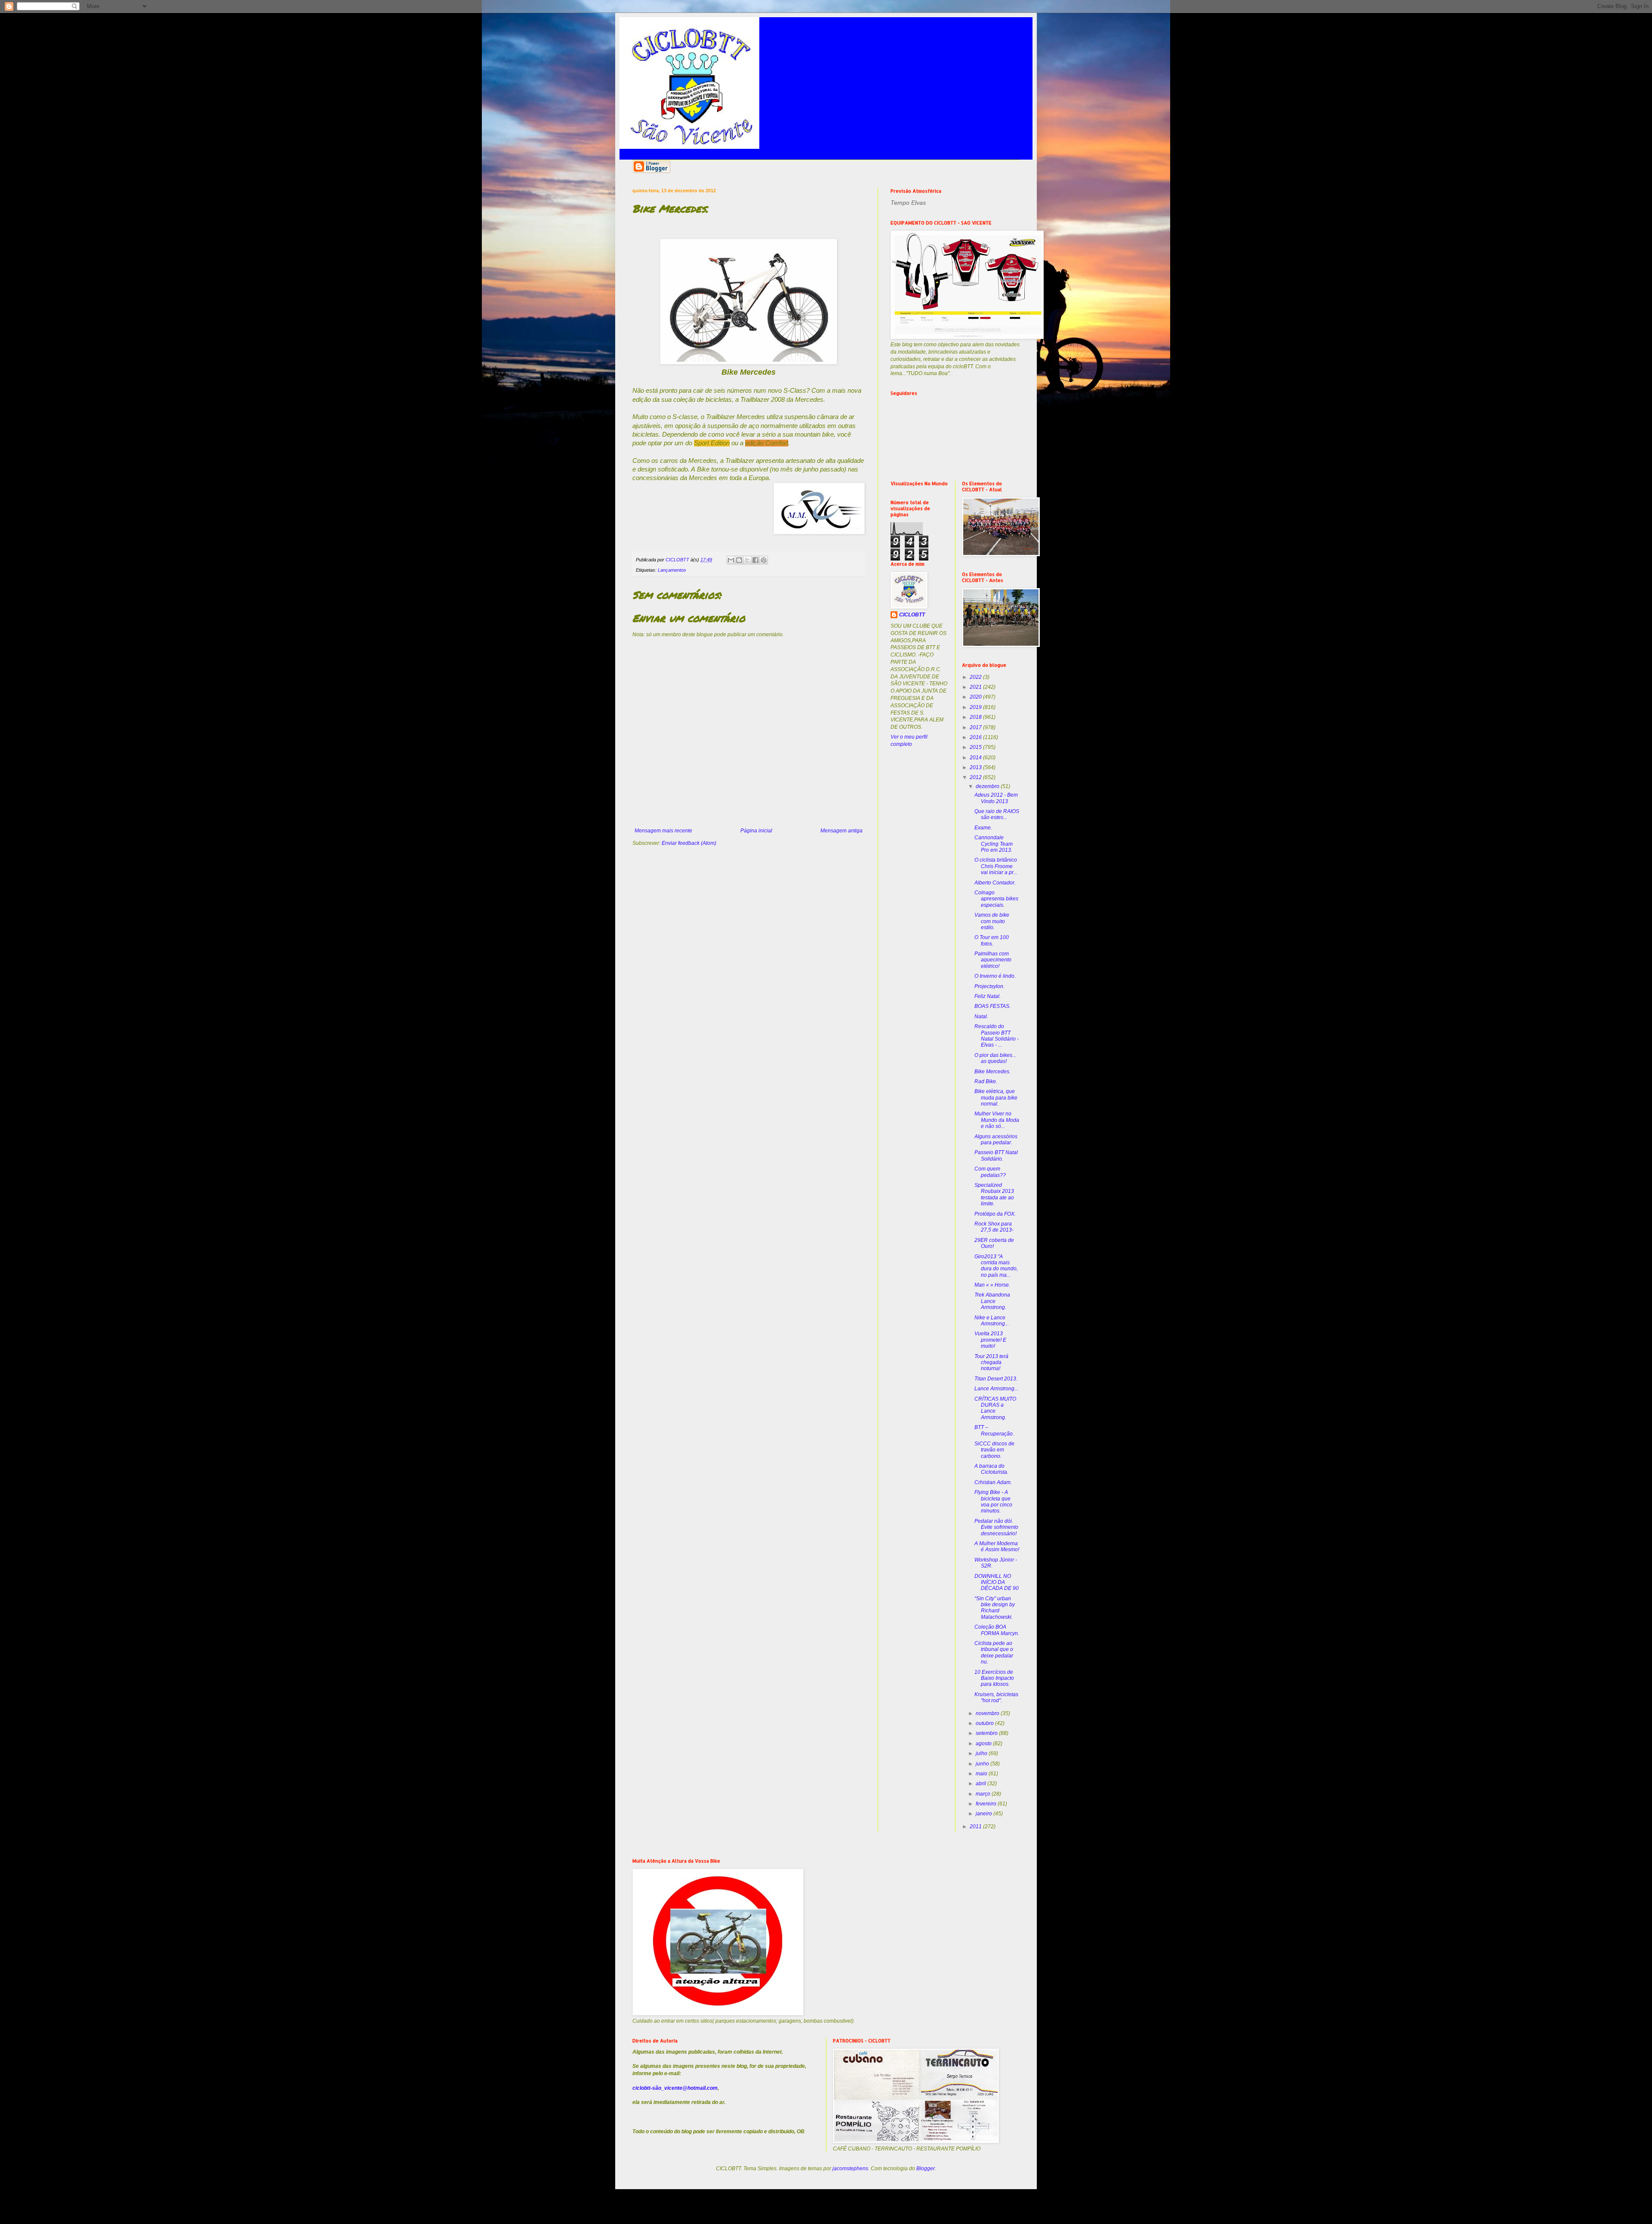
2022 (976, 677)
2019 (976, 707)
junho (983, 1764)
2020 (976, 697)
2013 (976, 767)
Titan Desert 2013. (996, 1379)
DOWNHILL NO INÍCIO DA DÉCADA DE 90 (997, 1582)
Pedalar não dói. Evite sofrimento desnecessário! (996, 1527)
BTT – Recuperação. (994, 1430)
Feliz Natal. (988, 996)
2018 (976, 717)
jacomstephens (850, 2169)
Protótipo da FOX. (995, 1214)
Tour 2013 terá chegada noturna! (991, 1363)
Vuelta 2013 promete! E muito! (990, 1340)
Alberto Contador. (995, 883)
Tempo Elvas (908, 203)
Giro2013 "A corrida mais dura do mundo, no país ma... (996, 1266)
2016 (976, 737)
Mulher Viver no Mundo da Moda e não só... (997, 1120)
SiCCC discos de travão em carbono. (994, 1450)
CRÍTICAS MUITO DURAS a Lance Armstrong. (995, 1408)
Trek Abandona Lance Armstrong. (992, 1301)
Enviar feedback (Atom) (689, 843)
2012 (976, 777)
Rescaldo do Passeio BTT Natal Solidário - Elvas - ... (997, 1036)
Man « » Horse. (992, 1285)
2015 (976, 747)
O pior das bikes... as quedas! (995, 1058)
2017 (976, 727)
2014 (976, 758)
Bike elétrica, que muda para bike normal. (996, 1098)
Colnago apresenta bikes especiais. (996, 899)
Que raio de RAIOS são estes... (997, 814)
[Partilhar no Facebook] (755, 560)
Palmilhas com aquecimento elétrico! (993, 960)
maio (982, 1774)
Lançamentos (672, 570)
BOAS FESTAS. (992, 1006)
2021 (976, 687)
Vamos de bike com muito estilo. (992, 921)
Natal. (981, 1017)
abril (982, 1784)
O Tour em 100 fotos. (992, 940)
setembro (987, 1733)
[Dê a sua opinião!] (739, 560)
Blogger (926, 2169)
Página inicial (756, 831)
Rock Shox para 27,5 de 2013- (994, 1227)
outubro (985, 1723)
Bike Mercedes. (992, 1072)
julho (982, 1753)
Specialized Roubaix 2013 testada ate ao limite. (994, 1194)
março (984, 1794)
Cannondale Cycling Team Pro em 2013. (994, 844)
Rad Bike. (986, 1081)
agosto (984, 1743)
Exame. (983, 828)
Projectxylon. (989, 986)
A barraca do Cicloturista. (991, 1469)
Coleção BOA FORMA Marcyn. (997, 1630)
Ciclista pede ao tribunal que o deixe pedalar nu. (994, 1653)
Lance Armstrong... (996, 1389)
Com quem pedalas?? (990, 1172)
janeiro (985, 1814)
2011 (976, 1827)
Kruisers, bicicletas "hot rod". (996, 1697)
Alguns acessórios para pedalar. (996, 1140)
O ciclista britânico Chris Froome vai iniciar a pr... (996, 866)
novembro (988, 1713)
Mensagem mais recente (663, 831)
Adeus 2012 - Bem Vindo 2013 (996, 798)
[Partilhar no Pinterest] (764, 560)
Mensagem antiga (841, 831)
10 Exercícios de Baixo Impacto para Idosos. (994, 1678)
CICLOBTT (912, 615)
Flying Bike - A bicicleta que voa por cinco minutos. (993, 1502)
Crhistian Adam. (993, 1482)
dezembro (988, 786)
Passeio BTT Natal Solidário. (996, 1155)
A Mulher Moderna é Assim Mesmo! (997, 1546)
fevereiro (987, 1804)
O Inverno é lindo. (995, 976)
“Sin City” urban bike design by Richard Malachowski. (995, 1608)
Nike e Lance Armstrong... (992, 1321)
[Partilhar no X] (747, 560)
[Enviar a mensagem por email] (731, 560)
